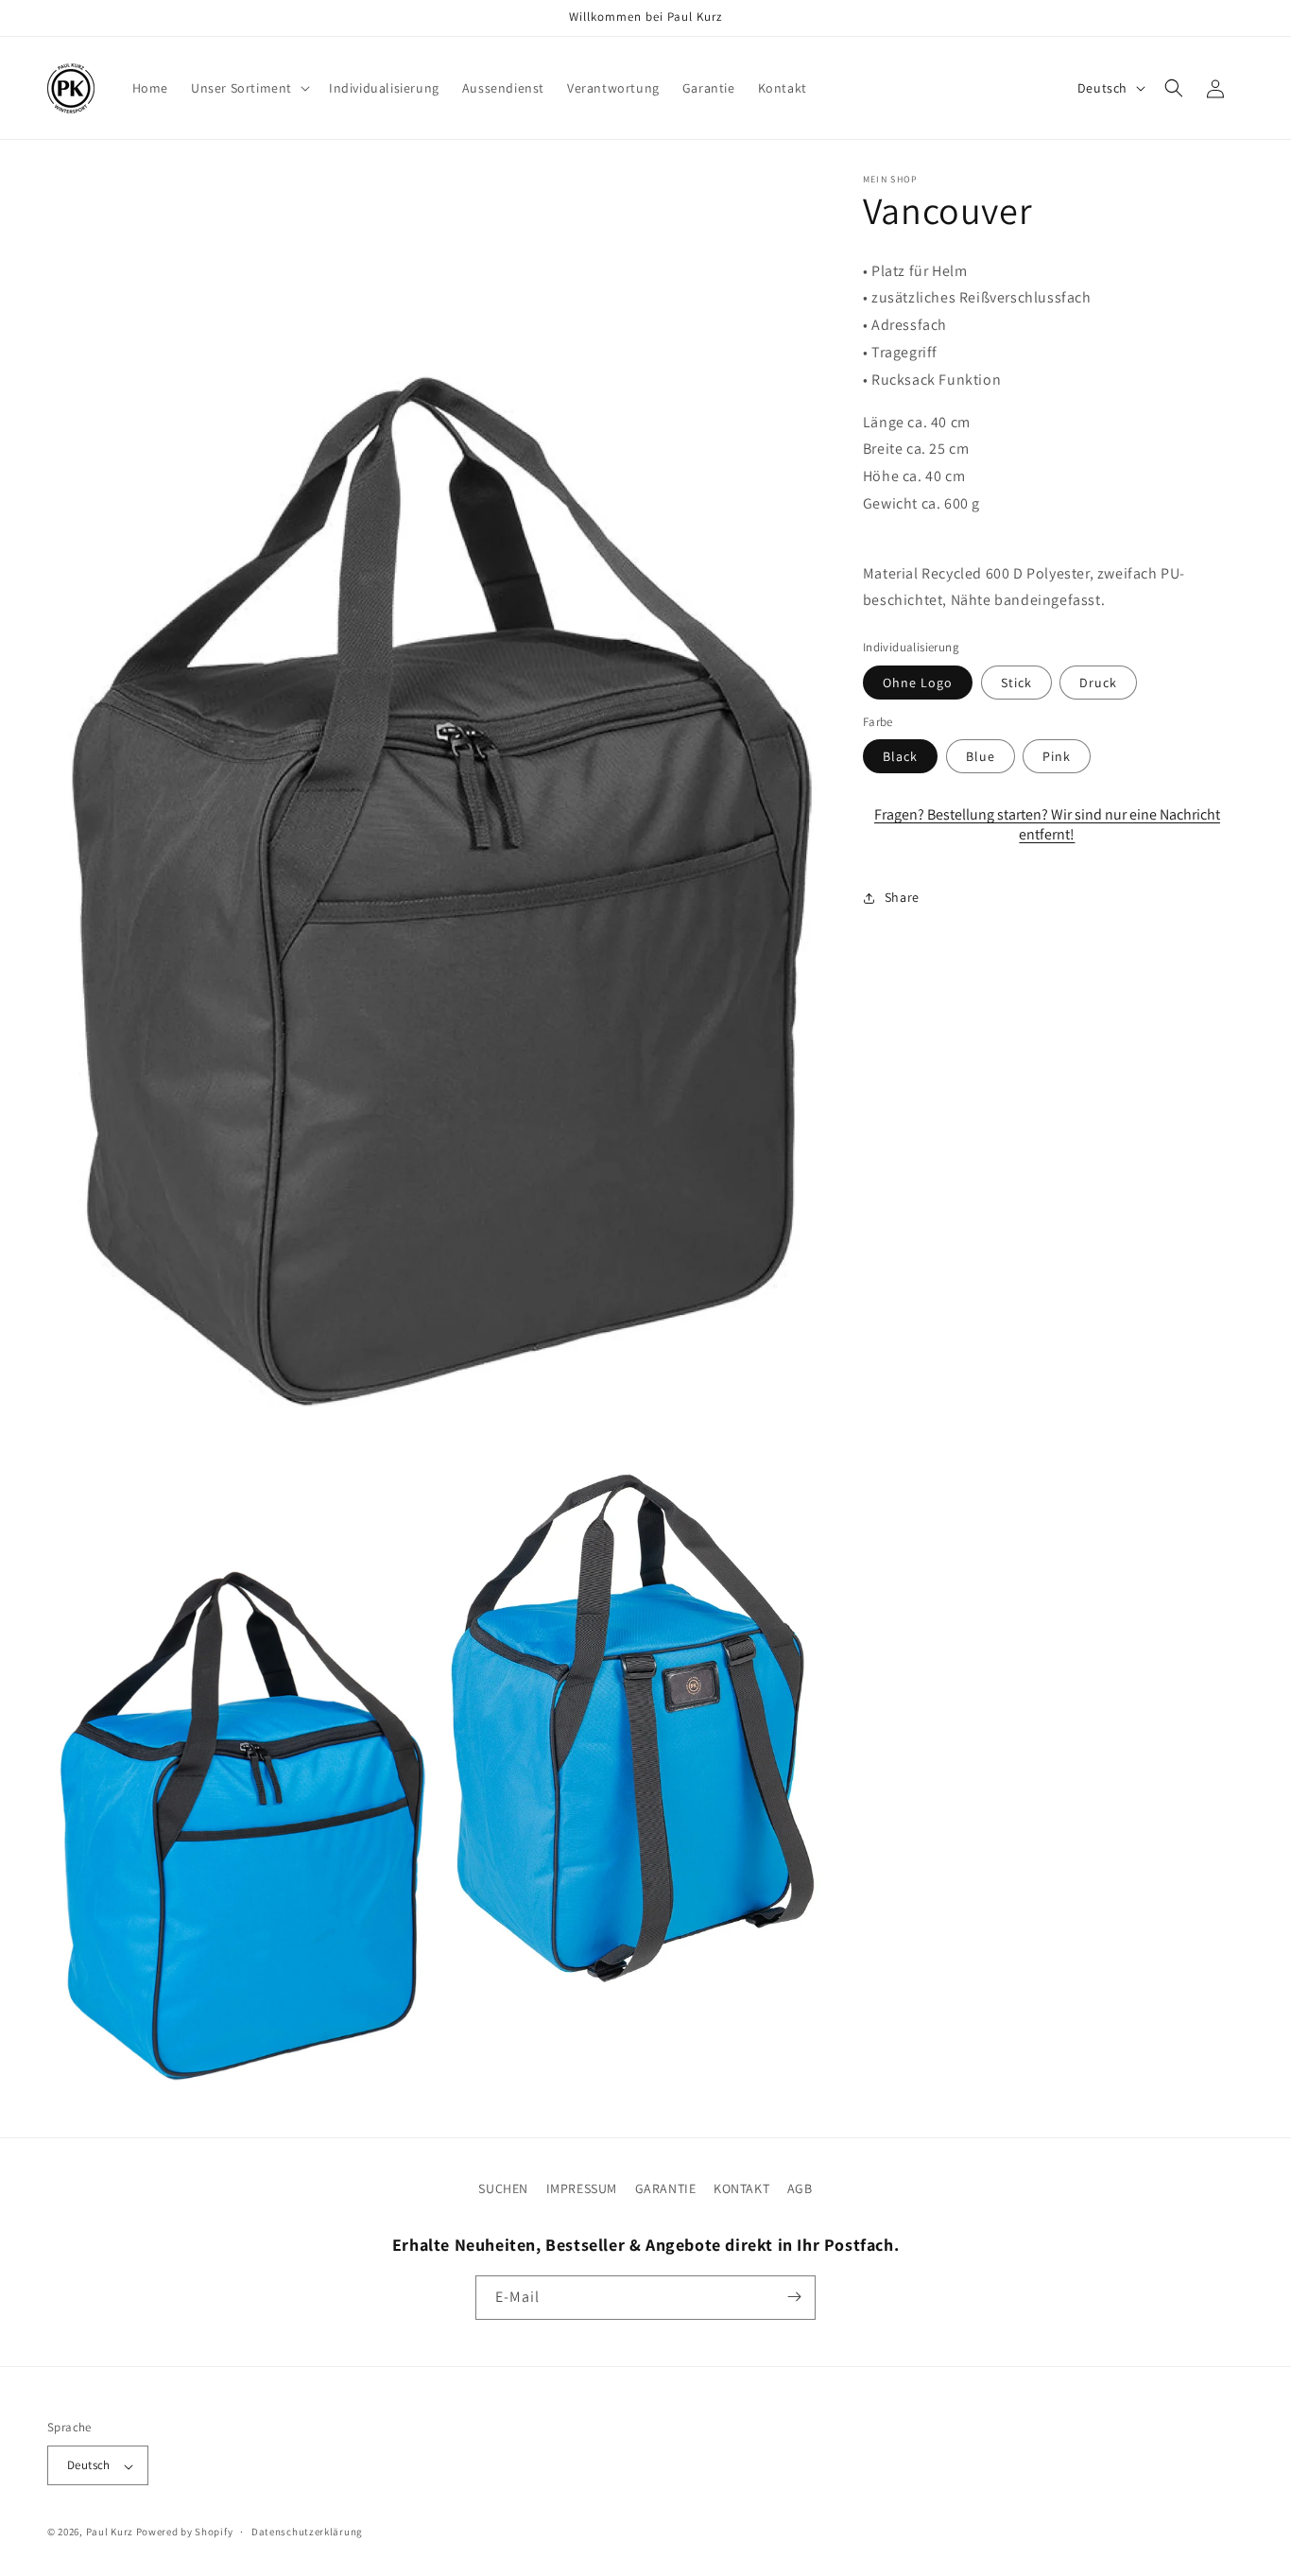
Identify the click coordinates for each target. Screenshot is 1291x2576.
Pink (1057, 757)
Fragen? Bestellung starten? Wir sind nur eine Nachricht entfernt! (1047, 825)
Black (900, 757)
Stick (1016, 683)
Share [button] (902, 898)
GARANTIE (666, 2188)
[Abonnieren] (794, 2297)
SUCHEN (503, 2188)
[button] (249, 88)
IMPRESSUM (582, 2188)
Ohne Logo (918, 683)
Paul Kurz (110, 2533)
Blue (981, 757)
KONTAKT (741, 2188)
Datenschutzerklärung (307, 2533)
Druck (1098, 683)
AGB (800, 2188)
